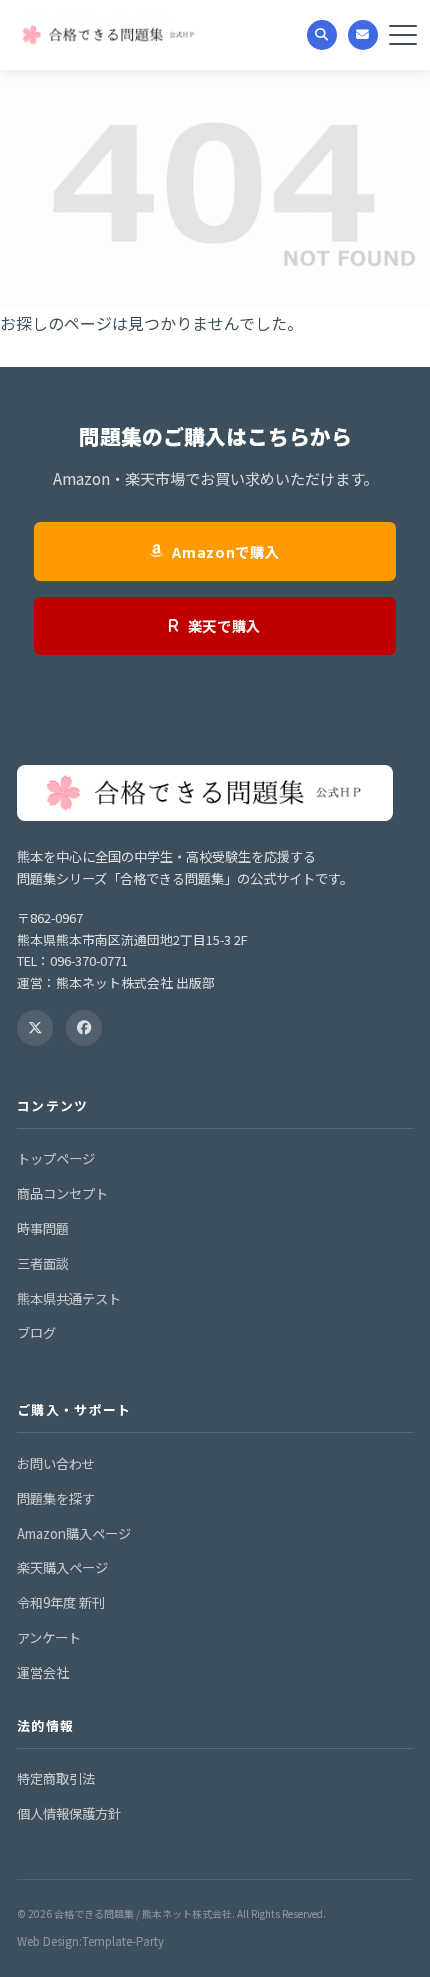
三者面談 (43, 1263)
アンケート (49, 1637)
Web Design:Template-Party (90, 1941)
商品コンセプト (62, 1193)
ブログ (36, 1332)
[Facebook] (84, 1028)
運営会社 (43, 1672)
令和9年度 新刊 (61, 1602)
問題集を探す (56, 1498)
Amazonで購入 (225, 551)
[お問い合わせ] (363, 35)
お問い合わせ (56, 1463)
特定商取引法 (56, 1778)
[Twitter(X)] (35, 1028)
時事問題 (43, 1228)
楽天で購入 (225, 625)
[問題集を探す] (322, 35)
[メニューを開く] (403, 35)
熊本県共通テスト (69, 1298)
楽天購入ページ (62, 1567)
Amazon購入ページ (74, 1533)
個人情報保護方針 (69, 1813)
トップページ (56, 1158)
